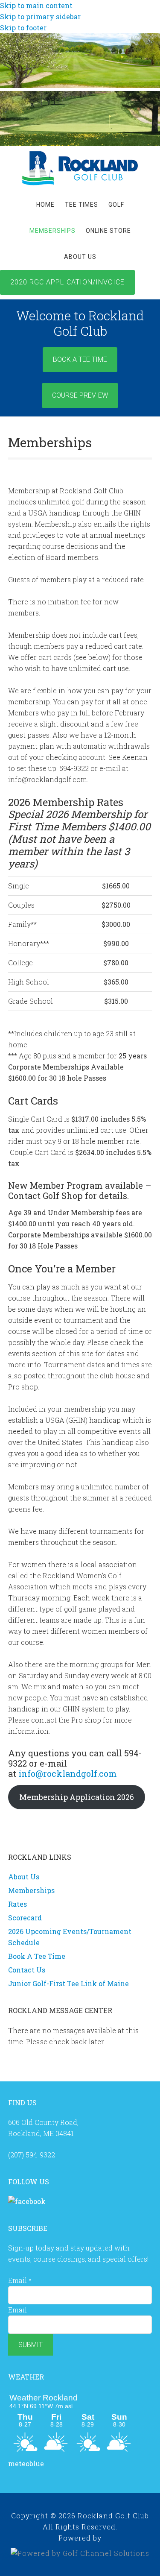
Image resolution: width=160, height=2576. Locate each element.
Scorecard (25, 1918)
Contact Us (27, 1970)
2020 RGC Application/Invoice (67, 282)
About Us (24, 1877)
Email (20, 2280)
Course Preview (80, 395)
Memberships (31, 1890)
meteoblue (26, 2463)
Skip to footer (23, 28)
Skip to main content (36, 5)
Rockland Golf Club (80, 168)
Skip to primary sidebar (40, 16)
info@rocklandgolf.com (68, 1773)
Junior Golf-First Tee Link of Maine (68, 1983)
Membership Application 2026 (77, 1797)
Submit (31, 2345)
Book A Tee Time (80, 359)
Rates (17, 1904)
